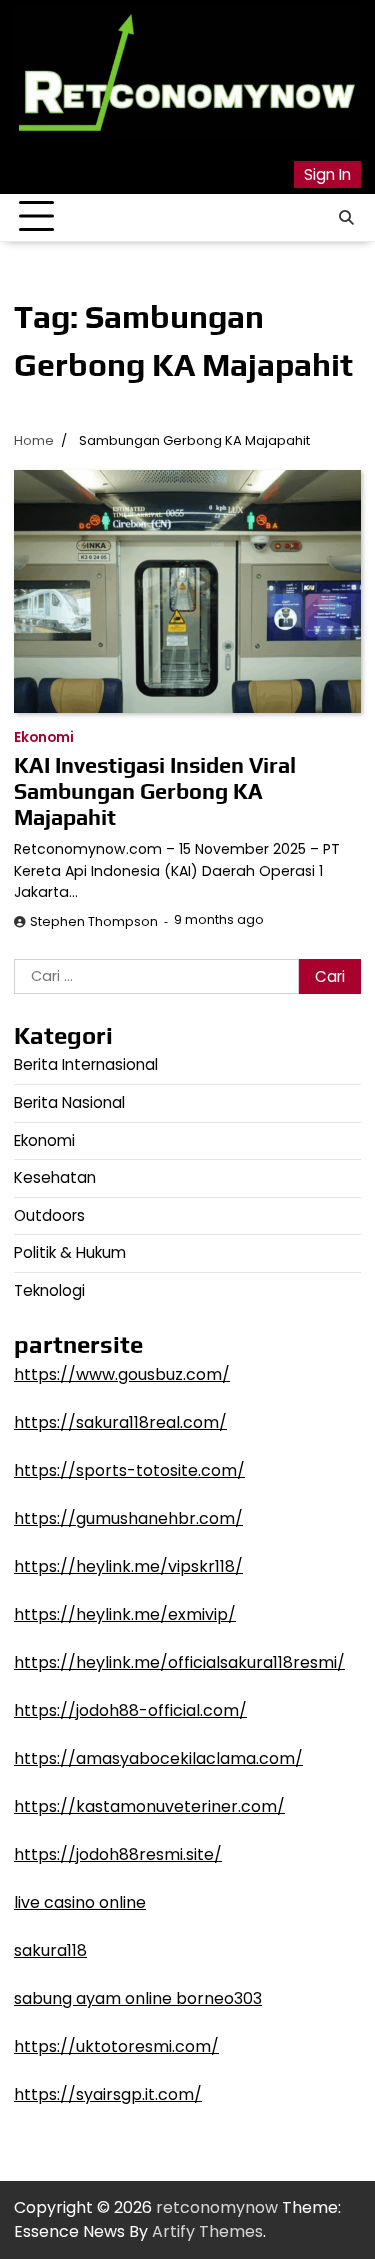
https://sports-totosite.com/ (129, 1470)
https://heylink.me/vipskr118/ (128, 1566)
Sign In (327, 174)
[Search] (346, 217)
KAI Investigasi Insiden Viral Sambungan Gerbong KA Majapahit (155, 791)
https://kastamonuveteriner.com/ (149, 1806)
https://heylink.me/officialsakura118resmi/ (179, 1662)
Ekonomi (44, 737)
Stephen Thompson (94, 921)
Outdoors (49, 1215)
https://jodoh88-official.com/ (130, 1710)
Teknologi (49, 1290)
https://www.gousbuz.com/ (122, 1374)
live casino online (80, 1902)
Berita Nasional (69, 1102)
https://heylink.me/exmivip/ (125, 1614)
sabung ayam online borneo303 (138, 1998)
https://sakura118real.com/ (120, 1422)
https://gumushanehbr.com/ (128, 1518)
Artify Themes (207, 2231)
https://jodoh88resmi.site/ (118, 1854)
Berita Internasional (86, 1064)
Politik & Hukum (70, 1252)
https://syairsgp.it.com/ (108, 2094)
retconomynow (217, 2207)
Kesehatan (55, 1177)
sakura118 (50, 1950)
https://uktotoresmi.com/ (116, 2046)
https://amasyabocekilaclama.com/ (158, 1758)
